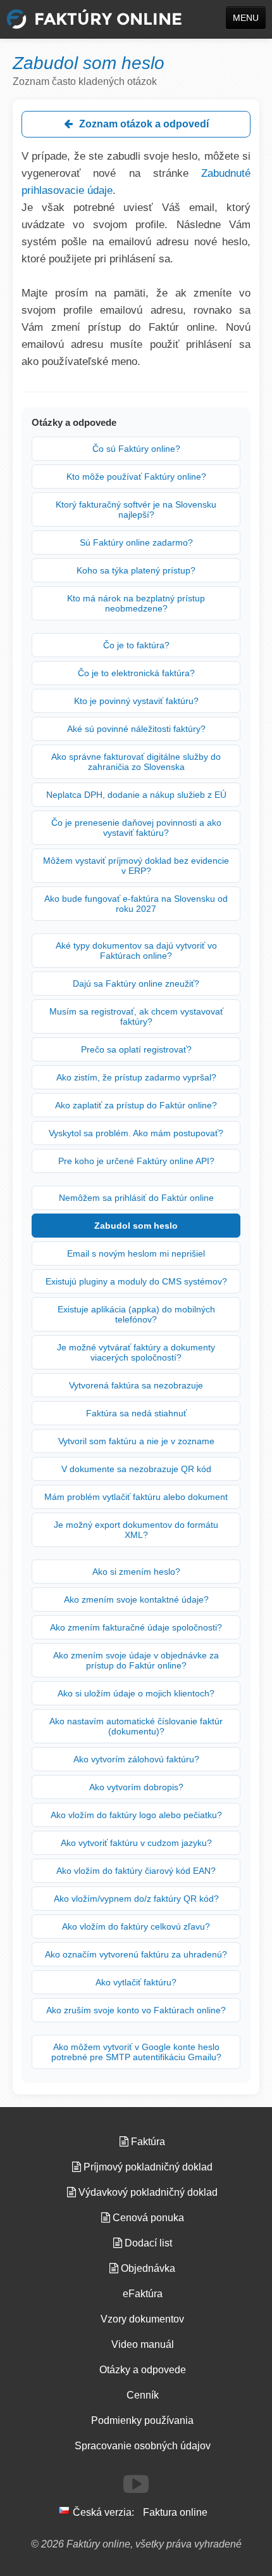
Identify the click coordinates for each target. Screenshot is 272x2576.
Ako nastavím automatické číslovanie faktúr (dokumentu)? (136, 1726)
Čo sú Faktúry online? (136, 449)
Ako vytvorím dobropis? (136, 1787)
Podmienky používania (142, 2420)
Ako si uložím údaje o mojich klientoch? (136, 1693)
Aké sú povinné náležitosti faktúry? (136, 729)
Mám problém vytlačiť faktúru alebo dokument (136, 1497)
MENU (246, 18)
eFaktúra (143, 2294)
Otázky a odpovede (143, 2370)
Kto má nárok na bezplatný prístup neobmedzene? (136, 603)
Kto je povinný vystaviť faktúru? (136, 701)
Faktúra (147, 2142)
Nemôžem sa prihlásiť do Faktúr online (136, 1198)
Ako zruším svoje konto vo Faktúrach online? (136, 2010)
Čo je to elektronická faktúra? (136, 673)
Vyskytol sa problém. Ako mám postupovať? (136, 1133)
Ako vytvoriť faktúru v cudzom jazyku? (136, 1843)
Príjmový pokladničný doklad (147, 2167)
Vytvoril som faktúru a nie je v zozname (136, 1441)
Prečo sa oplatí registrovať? (136, 1049)
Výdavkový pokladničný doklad (147, 2192)
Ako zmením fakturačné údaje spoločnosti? (136, 1627)
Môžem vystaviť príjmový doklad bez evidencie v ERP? (136, 866)
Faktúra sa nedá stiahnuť (136, 1413)
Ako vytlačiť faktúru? (136, 1982)
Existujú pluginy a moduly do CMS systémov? (136, 1281)
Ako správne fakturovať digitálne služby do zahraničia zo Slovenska (136, 762)
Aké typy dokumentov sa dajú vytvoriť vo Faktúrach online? (136, 951)
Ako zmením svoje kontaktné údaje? (136, 1599)
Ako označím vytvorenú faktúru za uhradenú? (136, 1954)
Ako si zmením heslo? (136, 1572)
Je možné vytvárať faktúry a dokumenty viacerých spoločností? (136, 1352)
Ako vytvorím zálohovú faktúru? (136, 1759)
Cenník (143, 2395)
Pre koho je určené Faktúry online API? (136, 1161)
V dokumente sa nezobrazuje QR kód (136, 1469)
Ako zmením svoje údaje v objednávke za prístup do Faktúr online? (136, 1660)
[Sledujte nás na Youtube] (136, 2484)
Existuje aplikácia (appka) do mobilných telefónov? (136, 1314)
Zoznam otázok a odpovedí (143, 124)
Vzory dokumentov (142, 2319)
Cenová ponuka (147, 2218)
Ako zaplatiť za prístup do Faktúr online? (136, 1105)
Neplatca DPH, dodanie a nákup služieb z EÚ (136, 795)
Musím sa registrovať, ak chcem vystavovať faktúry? (136, 1016)
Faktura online (175, 2512)
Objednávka (147, 2268)
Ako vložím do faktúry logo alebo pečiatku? (136, 1815)
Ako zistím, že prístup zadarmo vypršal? (136, 1077)
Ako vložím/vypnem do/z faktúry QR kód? (136, 1899)
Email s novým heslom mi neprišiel (136, 1253)
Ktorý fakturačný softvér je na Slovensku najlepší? (136, 509)
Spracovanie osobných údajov (143, 2446)
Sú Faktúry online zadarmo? (136, 542)
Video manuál (143, 2344)
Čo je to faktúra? (136, 645)
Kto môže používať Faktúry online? (136, 477)
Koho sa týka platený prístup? (136, 570)
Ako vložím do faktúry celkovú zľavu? (136, 1926)
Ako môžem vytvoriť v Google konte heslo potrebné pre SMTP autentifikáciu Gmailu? (136, 2052)
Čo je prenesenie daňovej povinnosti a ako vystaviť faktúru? (136, 828)
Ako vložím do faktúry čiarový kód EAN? (136, 1871)
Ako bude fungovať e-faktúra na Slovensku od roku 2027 (136, 904)
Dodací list (147, 2243)
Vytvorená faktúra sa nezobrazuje (136, 1385)
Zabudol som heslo (136, 1226)
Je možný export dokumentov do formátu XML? (136, 1530)
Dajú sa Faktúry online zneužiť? (136, 984)
